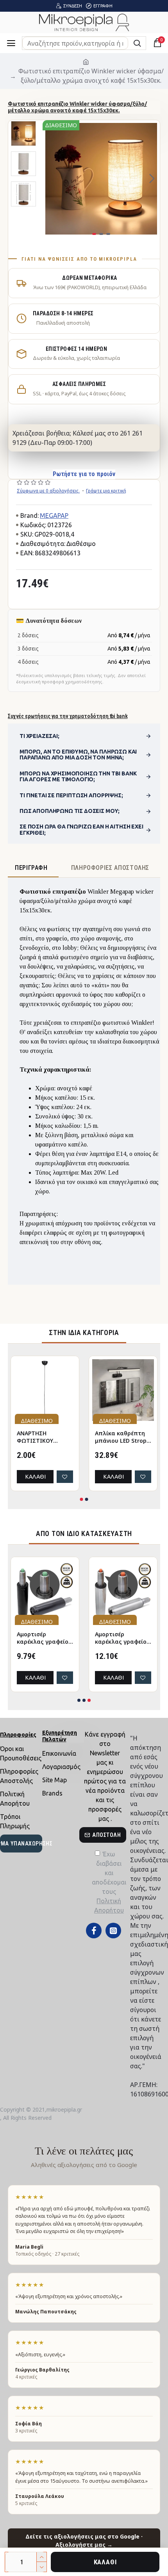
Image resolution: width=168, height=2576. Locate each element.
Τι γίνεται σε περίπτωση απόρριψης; (71, 795)
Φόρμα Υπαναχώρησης (21, 1844)
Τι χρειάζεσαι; (39, 736)
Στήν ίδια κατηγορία (84, 1332)
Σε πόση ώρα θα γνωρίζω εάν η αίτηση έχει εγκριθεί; (81, 829)
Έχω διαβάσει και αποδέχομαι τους (109, 1882)
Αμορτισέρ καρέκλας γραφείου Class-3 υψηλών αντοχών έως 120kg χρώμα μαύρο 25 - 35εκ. (44, 1638)
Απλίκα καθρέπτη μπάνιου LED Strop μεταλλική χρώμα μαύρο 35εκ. (121, 1437)
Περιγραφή (31, 868)
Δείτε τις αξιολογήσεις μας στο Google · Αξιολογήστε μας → (84, 2540)
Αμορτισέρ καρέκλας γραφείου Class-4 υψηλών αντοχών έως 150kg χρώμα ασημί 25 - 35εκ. (122, 1638)
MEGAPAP (54, 516)
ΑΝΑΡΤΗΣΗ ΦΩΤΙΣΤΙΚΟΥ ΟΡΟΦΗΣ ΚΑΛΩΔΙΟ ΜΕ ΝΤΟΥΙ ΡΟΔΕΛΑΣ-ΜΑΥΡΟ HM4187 (45, 1437)
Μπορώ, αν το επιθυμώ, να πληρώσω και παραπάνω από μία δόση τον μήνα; (78, 755)
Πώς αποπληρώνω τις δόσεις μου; (70, 811)
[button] (50, 179)
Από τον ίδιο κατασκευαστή (84, 1533)
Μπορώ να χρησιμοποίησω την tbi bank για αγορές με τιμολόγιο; (78, 776)
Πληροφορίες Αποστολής (110, 868)
